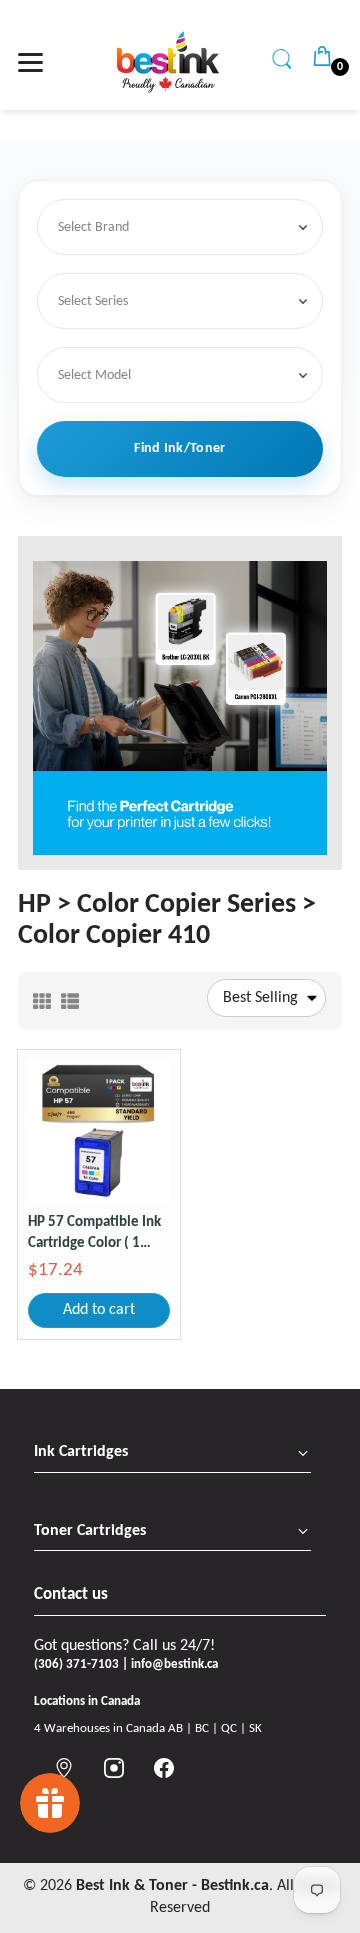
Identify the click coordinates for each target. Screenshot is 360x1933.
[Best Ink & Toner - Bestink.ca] (168, 62)
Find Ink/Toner (179, 448)
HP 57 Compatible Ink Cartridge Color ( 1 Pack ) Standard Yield (94, 1234)
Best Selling (260, 998)
